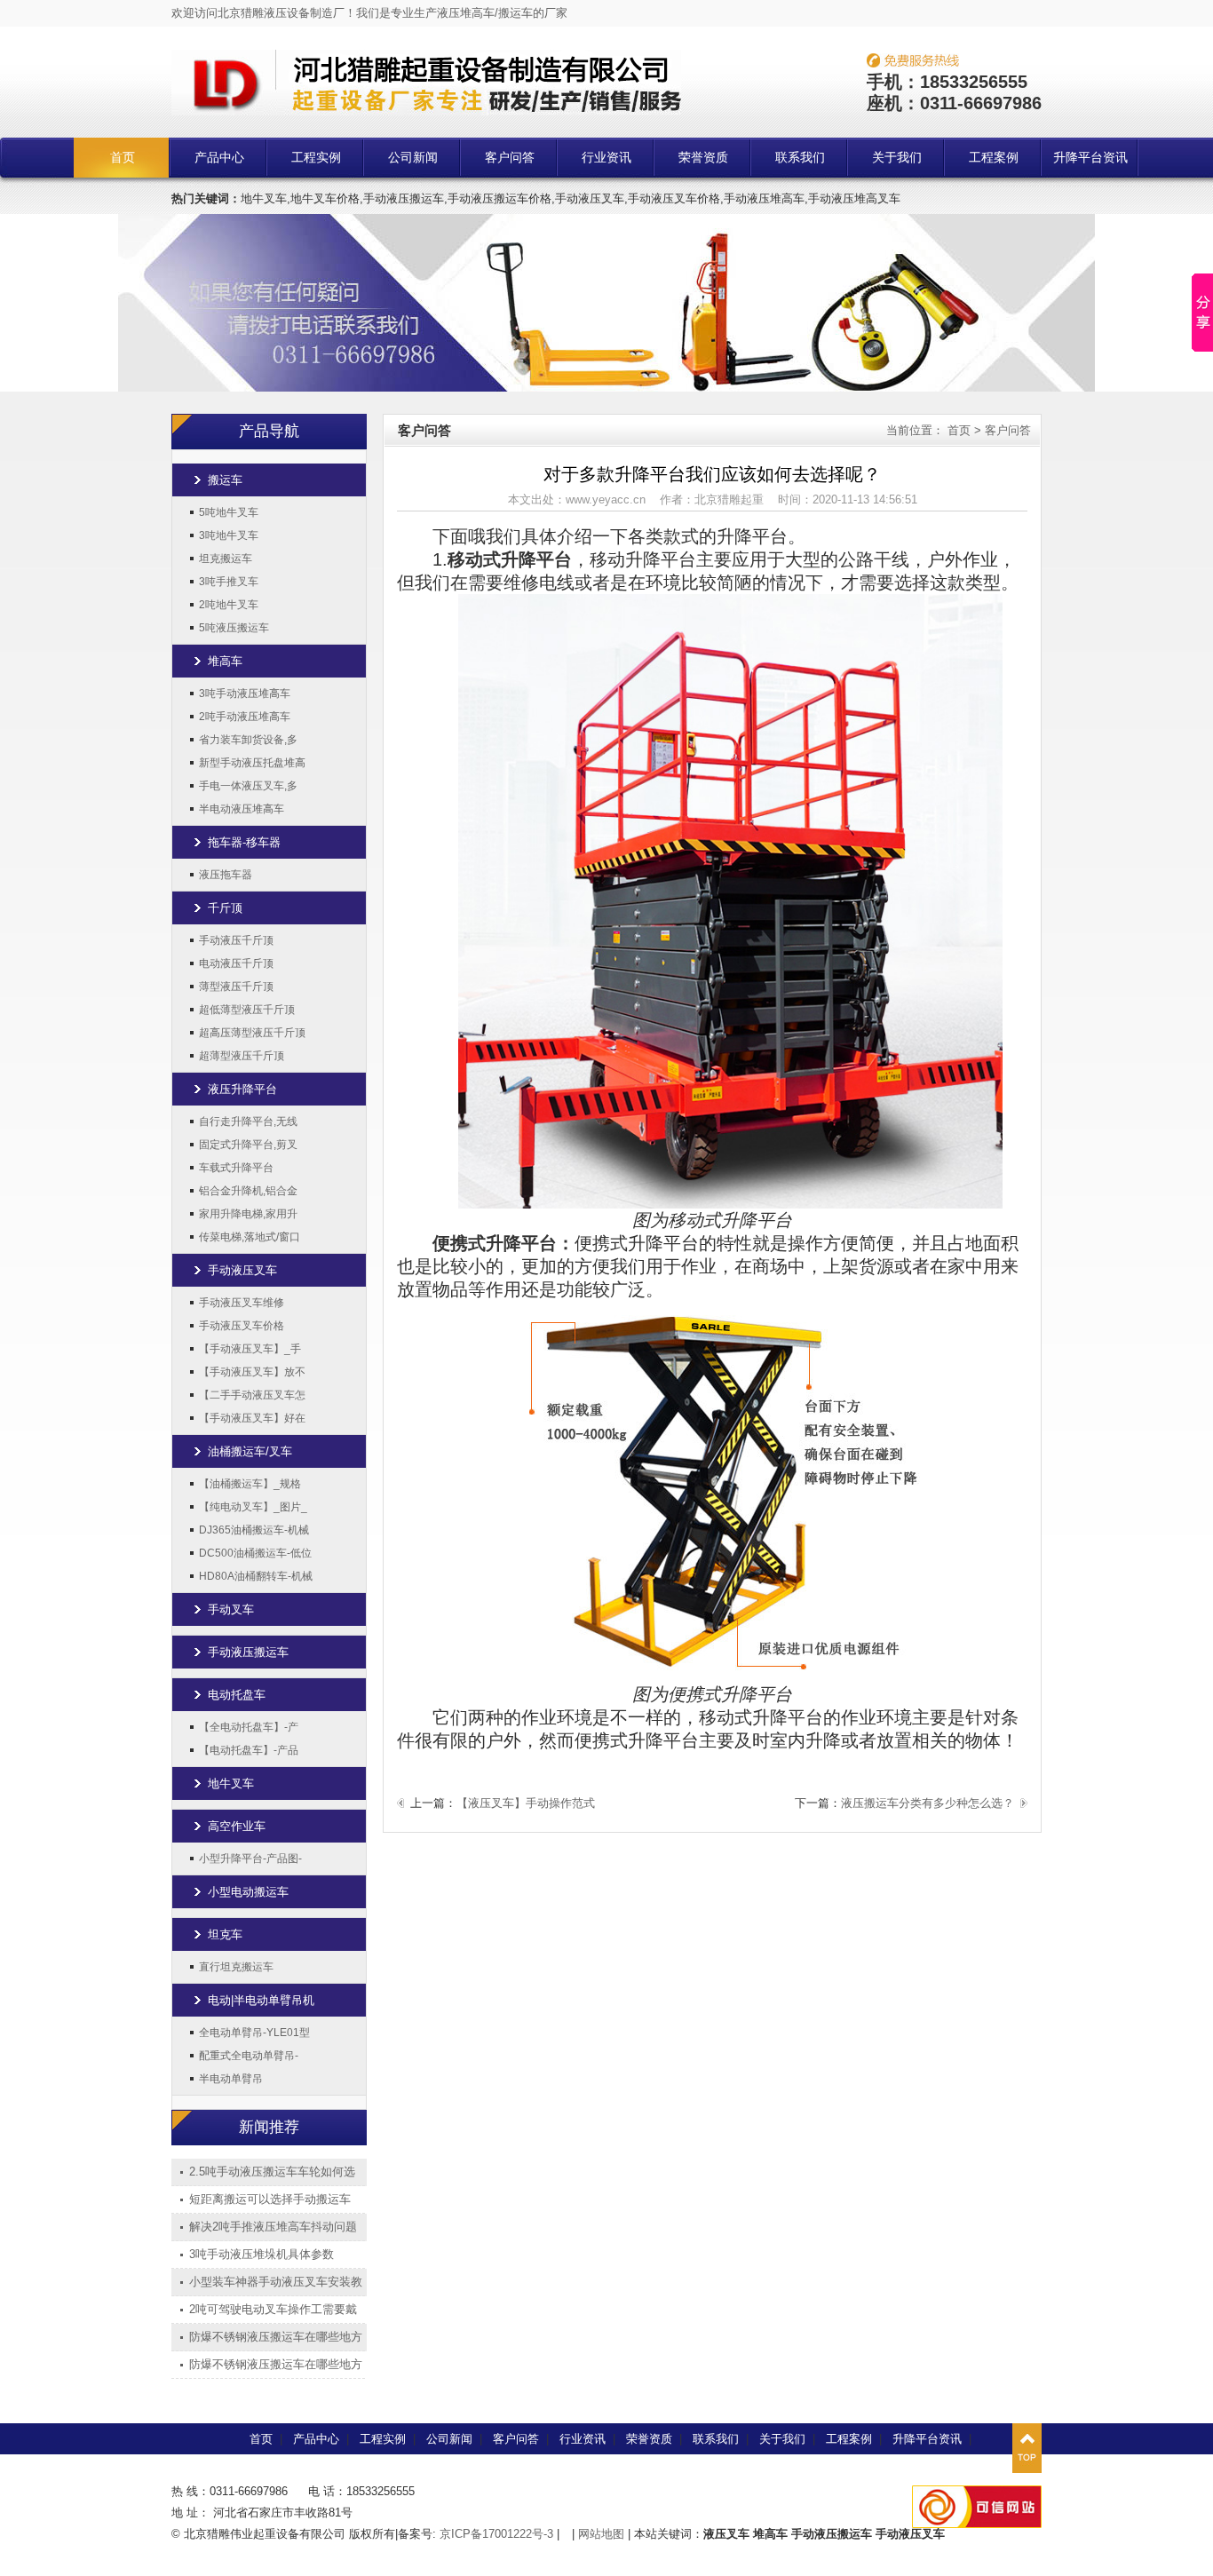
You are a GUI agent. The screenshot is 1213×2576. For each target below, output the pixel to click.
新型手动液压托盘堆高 (252, 763)
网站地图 (601, 2534)
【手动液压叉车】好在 (252, 1418)
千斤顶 (225, 908)
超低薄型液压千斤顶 (247, 1010)
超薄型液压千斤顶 (242, 1056)
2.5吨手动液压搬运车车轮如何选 (272, 2172)
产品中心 (219, 158)
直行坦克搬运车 (236, 1967)
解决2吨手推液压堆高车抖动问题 (273, 2227)
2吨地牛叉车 (229, 605)
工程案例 (994, 158)
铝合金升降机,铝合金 (248, 1191)
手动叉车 (231, 1609)
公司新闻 (413, 158)
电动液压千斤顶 (236, 963)
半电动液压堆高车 (242, 809)
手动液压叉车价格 (242, 1326)
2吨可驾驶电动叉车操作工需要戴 (273, 2309)
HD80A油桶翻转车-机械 (256, 1576)
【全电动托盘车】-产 (249, 1727)
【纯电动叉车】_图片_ (253, 1507)
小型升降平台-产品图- (250, 1859)
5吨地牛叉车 (229, 512)
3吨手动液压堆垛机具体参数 (262, 2254)
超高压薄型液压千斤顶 (252, 1033)
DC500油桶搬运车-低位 (255, 1553)
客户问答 (510, 158)
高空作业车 (237, 1826)
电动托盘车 (237, 1695)
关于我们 (897, 158)
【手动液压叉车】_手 (250, 1349)
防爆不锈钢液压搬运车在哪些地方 (276, 2337)
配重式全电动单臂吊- (249, 2056)
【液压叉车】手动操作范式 (526, 1803)
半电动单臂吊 (231, 2079)
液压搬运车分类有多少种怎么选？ (928, 1803)
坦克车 (225, 1934)
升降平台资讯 (1090, 158)
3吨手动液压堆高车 (245, 694)
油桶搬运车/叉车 (250, 1451)
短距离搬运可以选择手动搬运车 (270, 2199)
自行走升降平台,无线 (248, 1122)
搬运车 (225, 480)
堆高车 (225, 661)
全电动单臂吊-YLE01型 (254, 2033)
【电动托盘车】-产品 (249, 1750)
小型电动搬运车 (248, 1892)
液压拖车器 (226, 875)
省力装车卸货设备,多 (248, 740)
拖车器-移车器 (244, 842)
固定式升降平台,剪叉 (248, 1145)
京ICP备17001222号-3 (496, 2534)
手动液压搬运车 (248, 1652)
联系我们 (800, 158)
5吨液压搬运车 (234, 628)
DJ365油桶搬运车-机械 (254, 1530)
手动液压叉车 (242, 1270)
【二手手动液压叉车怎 (252, 1395)
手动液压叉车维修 (242, 1303)
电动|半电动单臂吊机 (261, 2000)
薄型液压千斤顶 (236, 987)
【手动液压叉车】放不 (252, 1372)
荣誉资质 (703, 158)
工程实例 (316, 158)
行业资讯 (606, 158)
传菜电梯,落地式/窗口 (250, 1237)
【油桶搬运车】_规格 (250, 1484)
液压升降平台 (242, 1089)
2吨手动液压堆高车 (245, 717)
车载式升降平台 (236, 1168)
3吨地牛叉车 (229, 535)
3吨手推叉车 (229, 582)
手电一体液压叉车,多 (248, 786)
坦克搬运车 (226, 559)
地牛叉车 (231, 1783)
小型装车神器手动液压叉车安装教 (276, 2282)
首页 (123, 158)
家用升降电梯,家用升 (248, 1214)
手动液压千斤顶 (236, 940)
